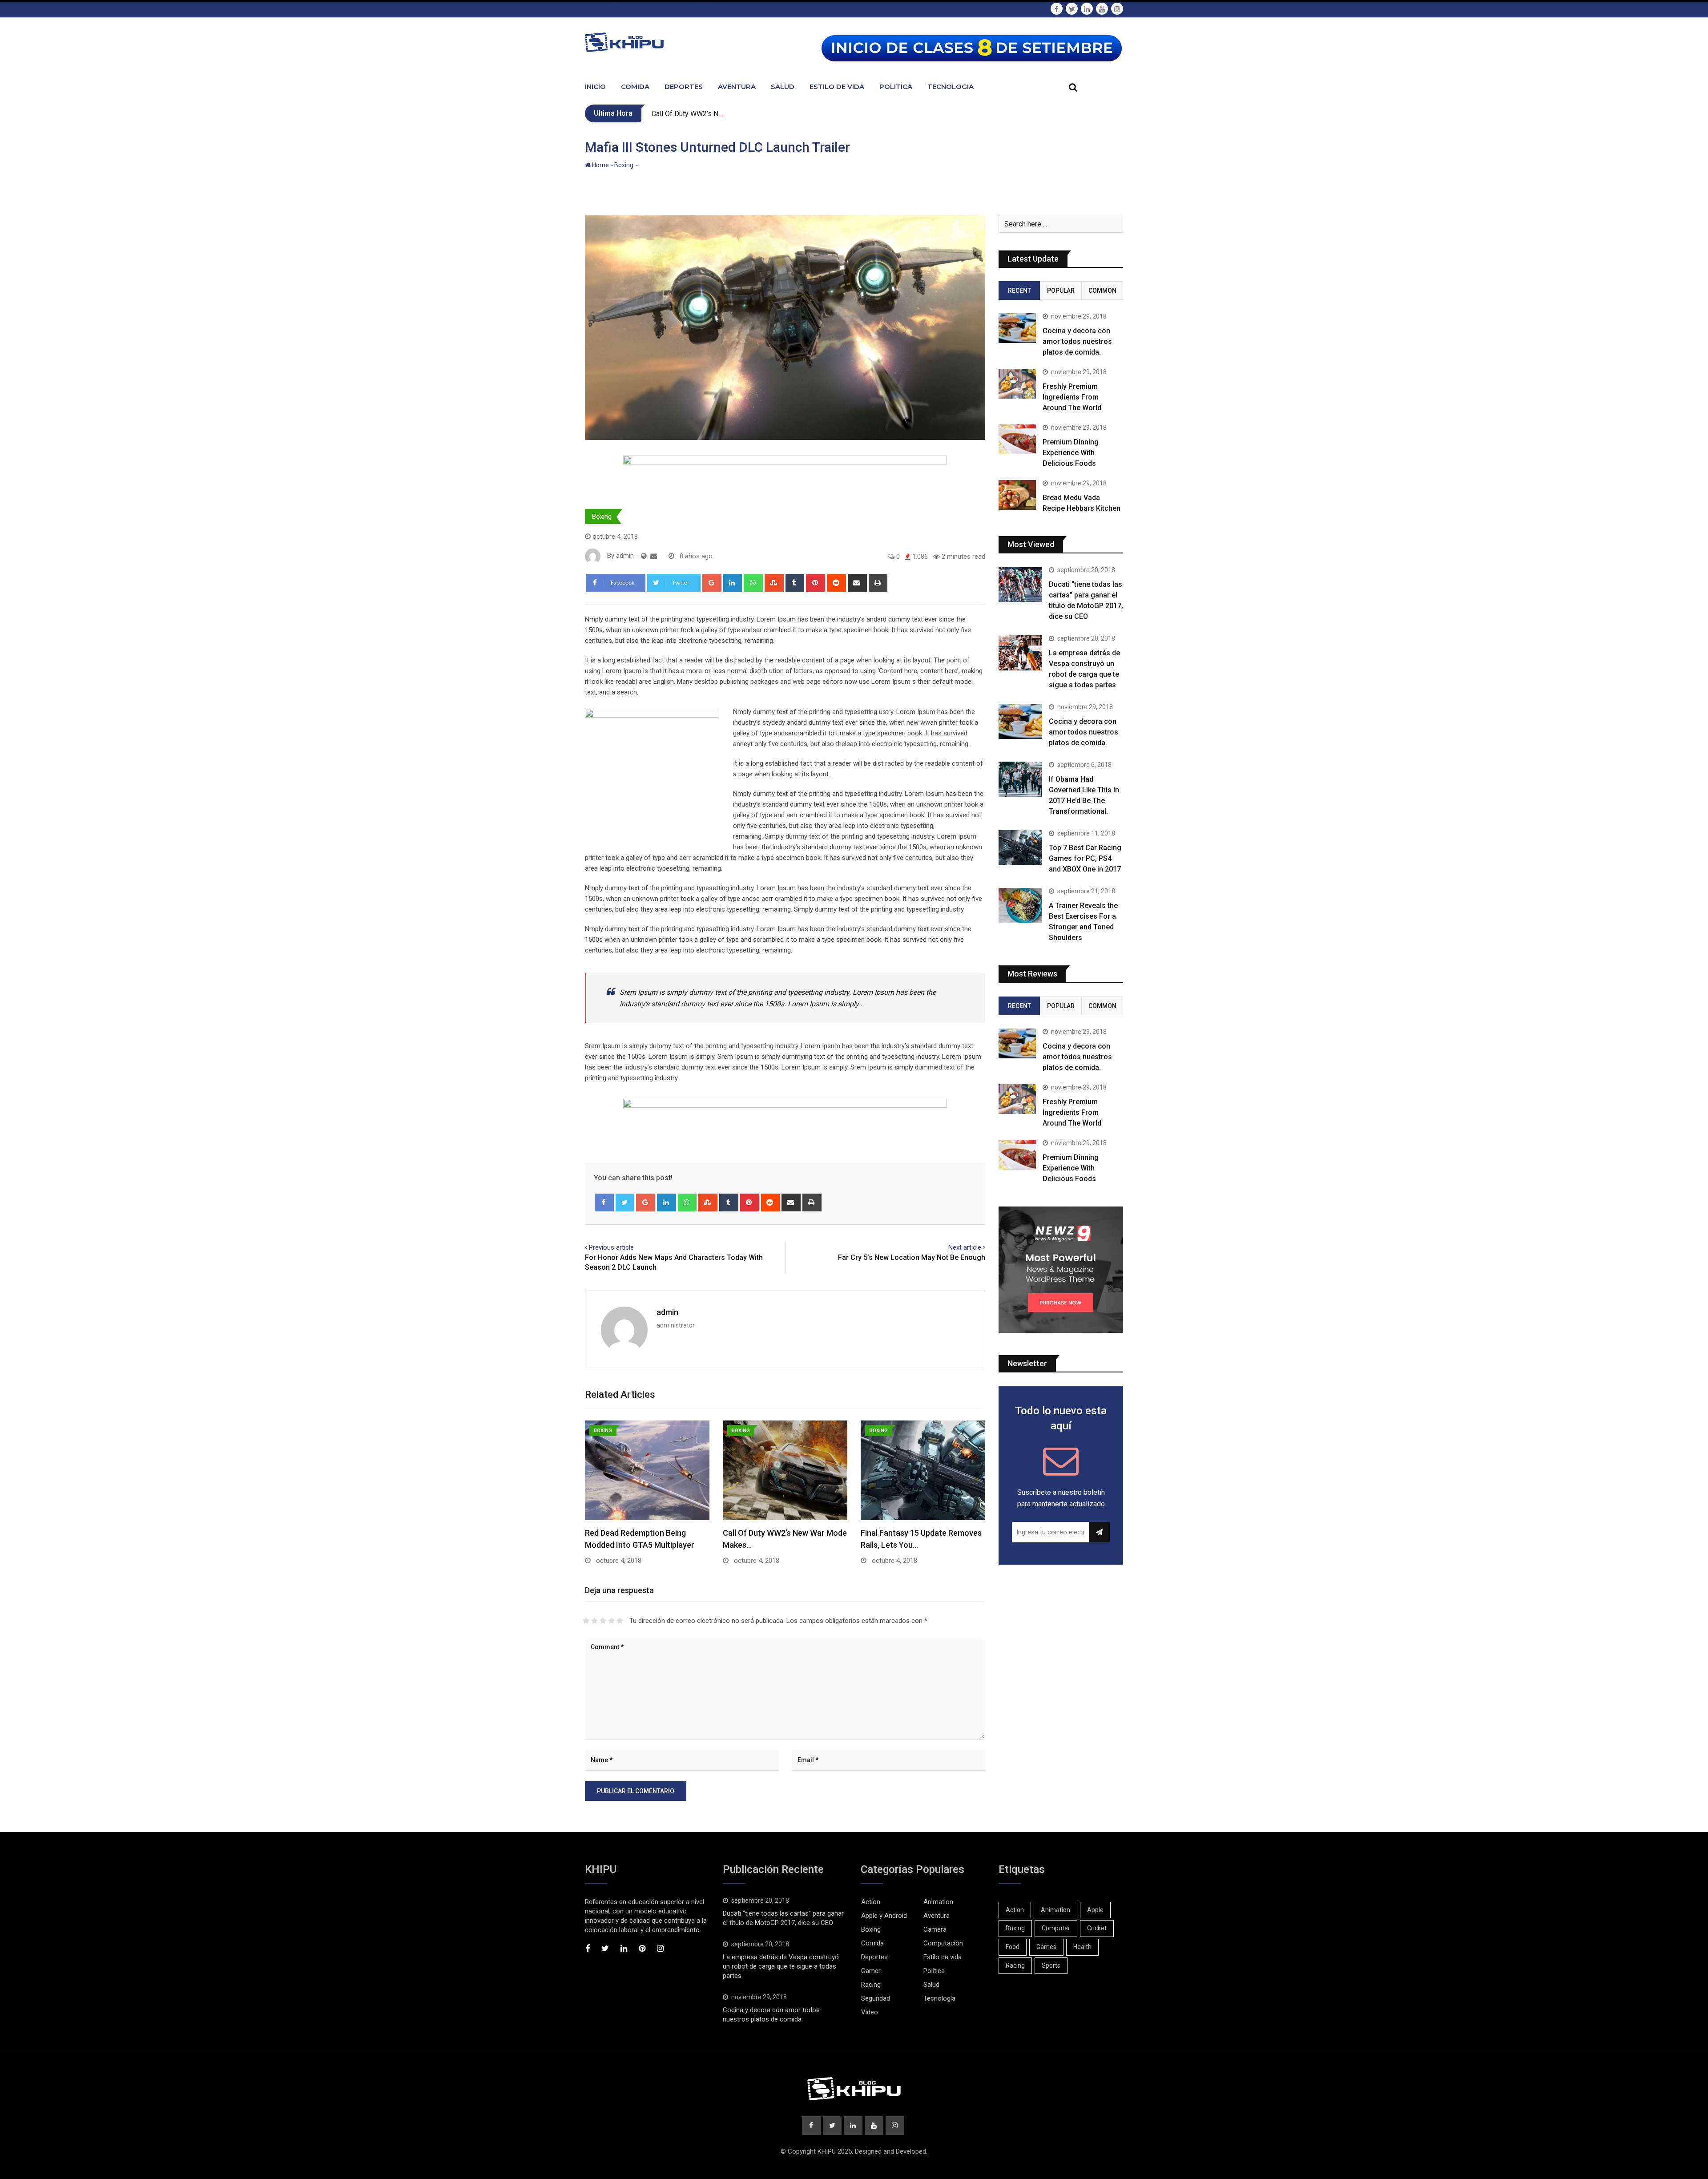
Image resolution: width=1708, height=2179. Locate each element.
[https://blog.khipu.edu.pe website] (644, 556)
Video (870, 2012)
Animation (938, 1902)
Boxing (624, 165)
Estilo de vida (943, 1957)
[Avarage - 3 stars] (603, 1621)
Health (1082, 1947)
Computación (943, 1943)
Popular (1061, 291)
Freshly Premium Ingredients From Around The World (1072, 397)
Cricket (1097, 1928)
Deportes (684, 87)
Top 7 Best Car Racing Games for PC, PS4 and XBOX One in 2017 (1085, 858)
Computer (1056, 1928)
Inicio (595, 87)
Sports (1051, 1965)
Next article (965, 1247)
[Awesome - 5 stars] (620, 1621)
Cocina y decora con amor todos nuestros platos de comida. (1077, 341)
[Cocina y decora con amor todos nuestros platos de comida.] (1017, 328)
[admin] (654, 556)
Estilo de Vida (837, 87)
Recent (1019, 291)
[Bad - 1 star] (586, 1621)
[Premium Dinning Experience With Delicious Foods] (1017, 439)
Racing (871, 1985)
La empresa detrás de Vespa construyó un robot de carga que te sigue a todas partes (781, 1966)
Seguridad (876, 1998)
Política (934, 1971)
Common (1102, 291)
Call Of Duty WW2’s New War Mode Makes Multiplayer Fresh (746, 114)
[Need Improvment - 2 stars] (594, 1621)
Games (1046, 1947)
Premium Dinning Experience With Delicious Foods (1071, 453)
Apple (1095, 1910)
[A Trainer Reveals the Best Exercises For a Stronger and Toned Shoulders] (1020, 905)
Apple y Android (884, 1916)
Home (600, 165)
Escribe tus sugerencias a (632, 8)
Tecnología (939, 1998)
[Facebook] (604, 1202)
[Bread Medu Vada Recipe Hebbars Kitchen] (1017, 495)
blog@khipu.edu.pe (714, 8)
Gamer (871, 1971)
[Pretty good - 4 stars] (611, 1621)
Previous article (611, 1247)
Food (1013, 1947)
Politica (896, 87)
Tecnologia (951, 87)
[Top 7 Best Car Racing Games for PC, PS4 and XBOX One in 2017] (1020, 847)
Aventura (737, 87)
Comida (635, 87)
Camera (935, 1929)
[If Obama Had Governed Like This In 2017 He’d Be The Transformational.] (1020, 779)
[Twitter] (625, 1202)
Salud (783, 87)
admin (667, 1312)
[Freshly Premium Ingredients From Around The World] (1017, 384)
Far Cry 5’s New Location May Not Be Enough (912, 1257)
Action (871, 1902)
